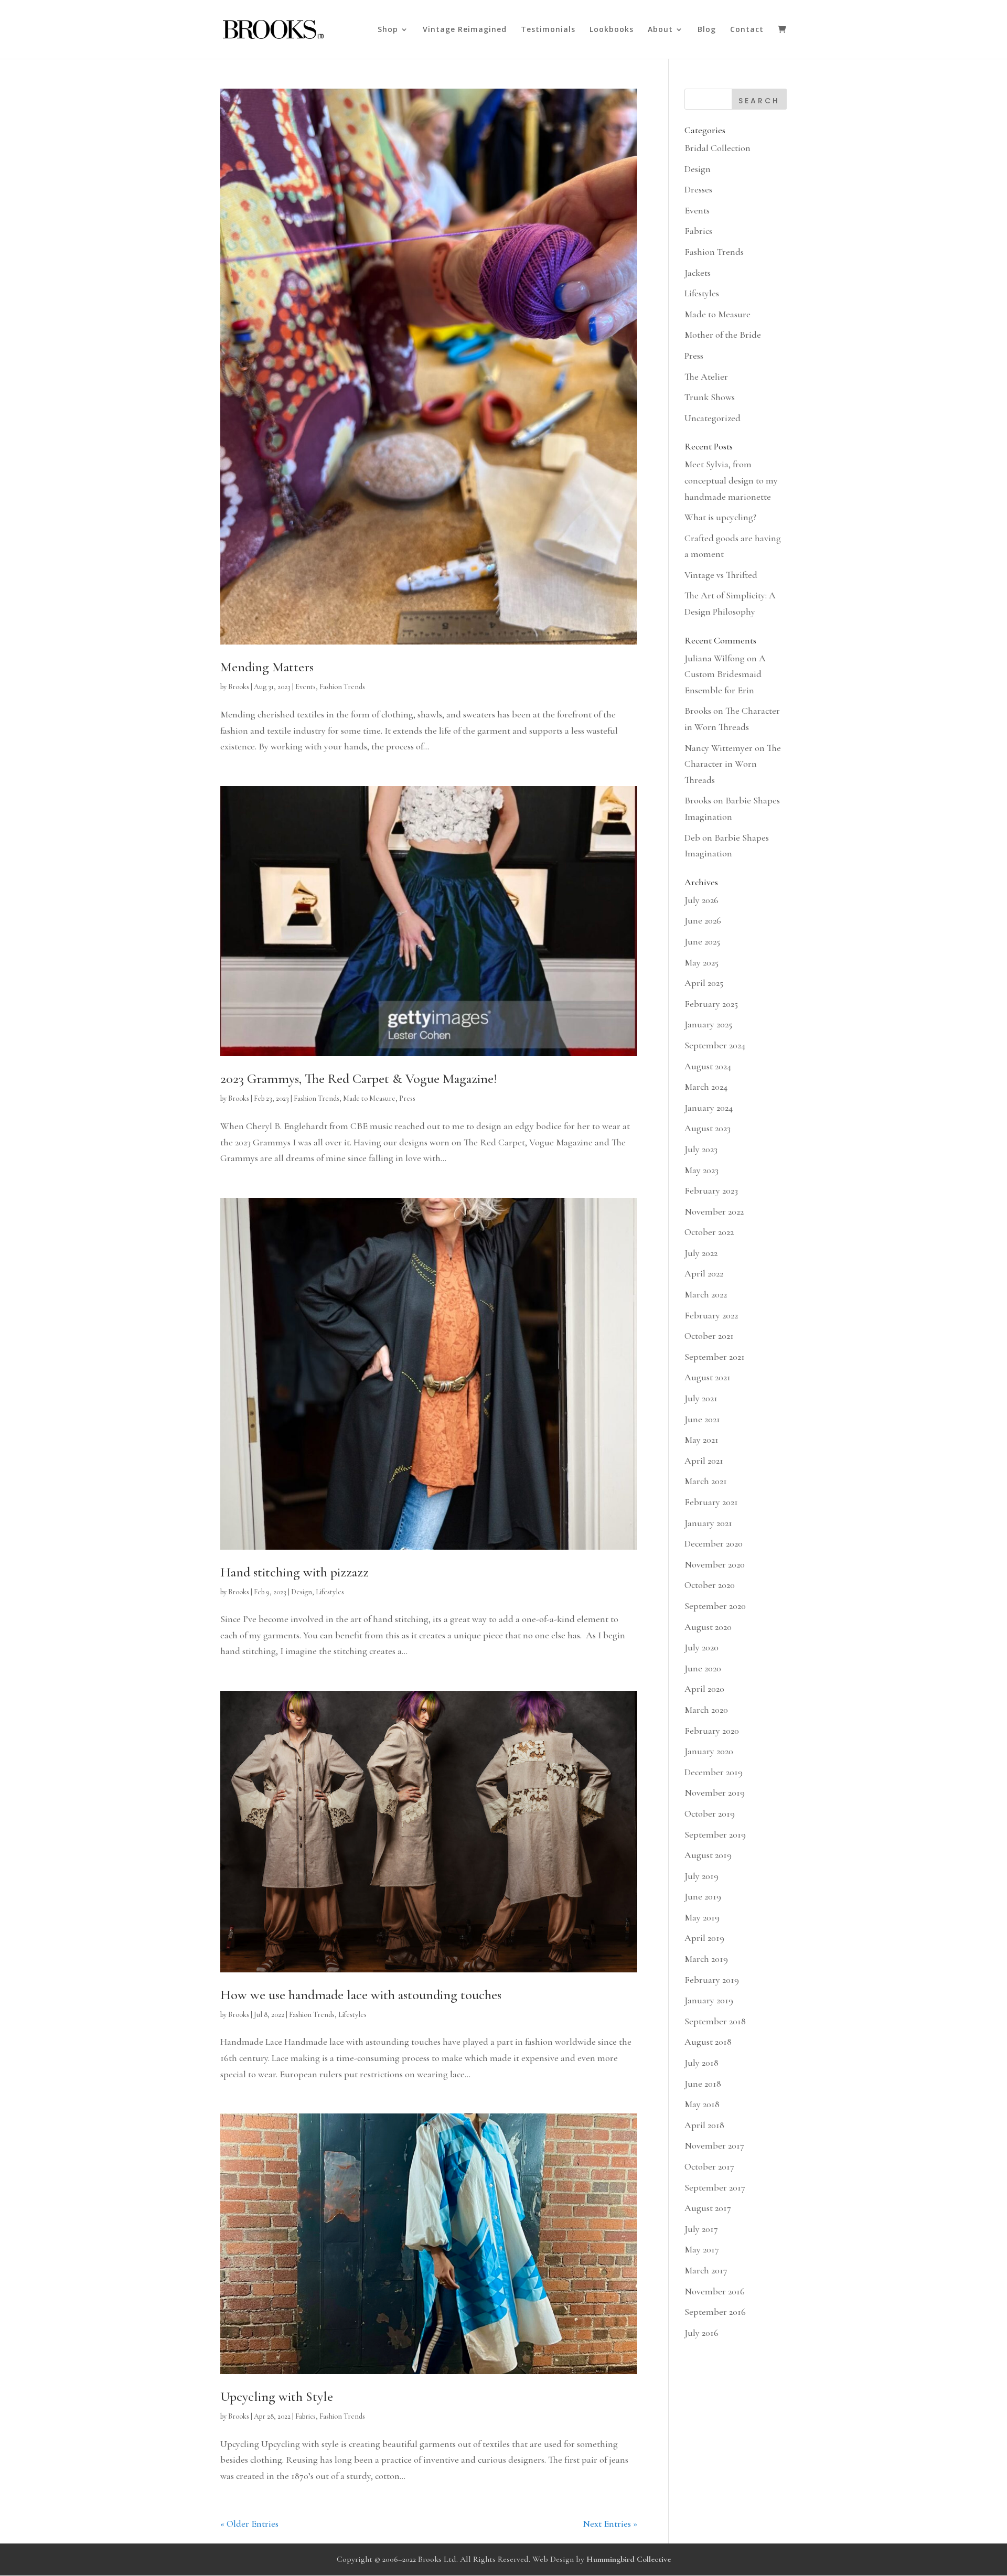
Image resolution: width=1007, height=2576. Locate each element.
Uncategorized (713, 418)
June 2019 (703, 1896)
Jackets (698, 273)
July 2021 (701, 1398)
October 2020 (710, 1585)
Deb (692, 838)
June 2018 (703, 2084)
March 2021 (706, 1481)
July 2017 (701, 2229)
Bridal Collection (717, 148)
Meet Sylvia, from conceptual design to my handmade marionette (731, 480)
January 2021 (708, 1523)
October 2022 (709, 1232)
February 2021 (711, 1502)
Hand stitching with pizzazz (294, 1572)
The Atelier (706, 377)
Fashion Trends (342, 687)
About (660, 30)
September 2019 (715, 1834)
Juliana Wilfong (715, 658)
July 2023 (701, 1149)
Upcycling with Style (277, 2396)
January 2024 (709, 1108)
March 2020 (706, 1710)
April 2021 (704, 1461)
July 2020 (701, 1647)
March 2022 (706, 1294)
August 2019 (708, 1855)
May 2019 (702, 1917)
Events (306, 687)
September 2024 (715, 1045)
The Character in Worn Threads (733, 764)
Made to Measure (369, 1098)
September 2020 (715, 1606)
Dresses (698, 189)
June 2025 (702, 941)
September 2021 (715, 1357)
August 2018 (708, 2042)
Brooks (239, 687)
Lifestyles (330, 1592)
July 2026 (701, 900)
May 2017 (702, 2249)
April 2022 (704, 1273)
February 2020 (712, 1731)
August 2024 (708, 1066)
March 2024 (706, 1087)
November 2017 (714, 2145)
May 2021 (701, 1440)
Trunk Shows (710, 397)
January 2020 (709, 1751)
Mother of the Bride (723, 335)
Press (407, 1098)
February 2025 (711, 1004)
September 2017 (715, 2187)
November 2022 (714, 1211)
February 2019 (712, 1980)
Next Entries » (610, 2524)
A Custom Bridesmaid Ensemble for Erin (725, 674)
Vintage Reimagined (465, 30)
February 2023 (711, 1190)
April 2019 (704, 1938)
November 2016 (715, 2291)
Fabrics (306, 2416)
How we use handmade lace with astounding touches (361, 1995)
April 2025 (704, 983)
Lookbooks (612, 30)
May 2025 (701, 962)
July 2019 (701, 1876)
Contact (747, 30)
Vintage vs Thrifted (721, 575)
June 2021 (702, 1419)
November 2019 (715, 1793)
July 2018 (701, 2063)
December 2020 (714, 1543)
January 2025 (708, 1024)
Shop (388, 30)
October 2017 (709, 2166)
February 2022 (711, 1315)
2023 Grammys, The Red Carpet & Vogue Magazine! (358, 1078)
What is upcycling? (720, 517)
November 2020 (715, 1564)
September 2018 (715, 2021)
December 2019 (714, 1772)
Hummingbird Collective (629, 2559)
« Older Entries (249, 2524)
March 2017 (706, 2270)
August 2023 (708, 1128)
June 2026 (703, 920)
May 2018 (702, 2104)
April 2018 (704, 2125)
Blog (707, 30)
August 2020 (708, 1627)
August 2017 (708, 2208)
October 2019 (710, 1813)
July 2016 (701, 2333)
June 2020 (703, 1668)
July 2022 (701, 1253)
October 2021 (709, 1336)
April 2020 (704, 1689)
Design (302, 1592)
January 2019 (709, 2000)
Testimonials (548, 30)
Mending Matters (267, 667)
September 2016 (715, 2312)
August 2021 (708, 1377)
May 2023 (701, 1170)
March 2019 (706, 1959)
